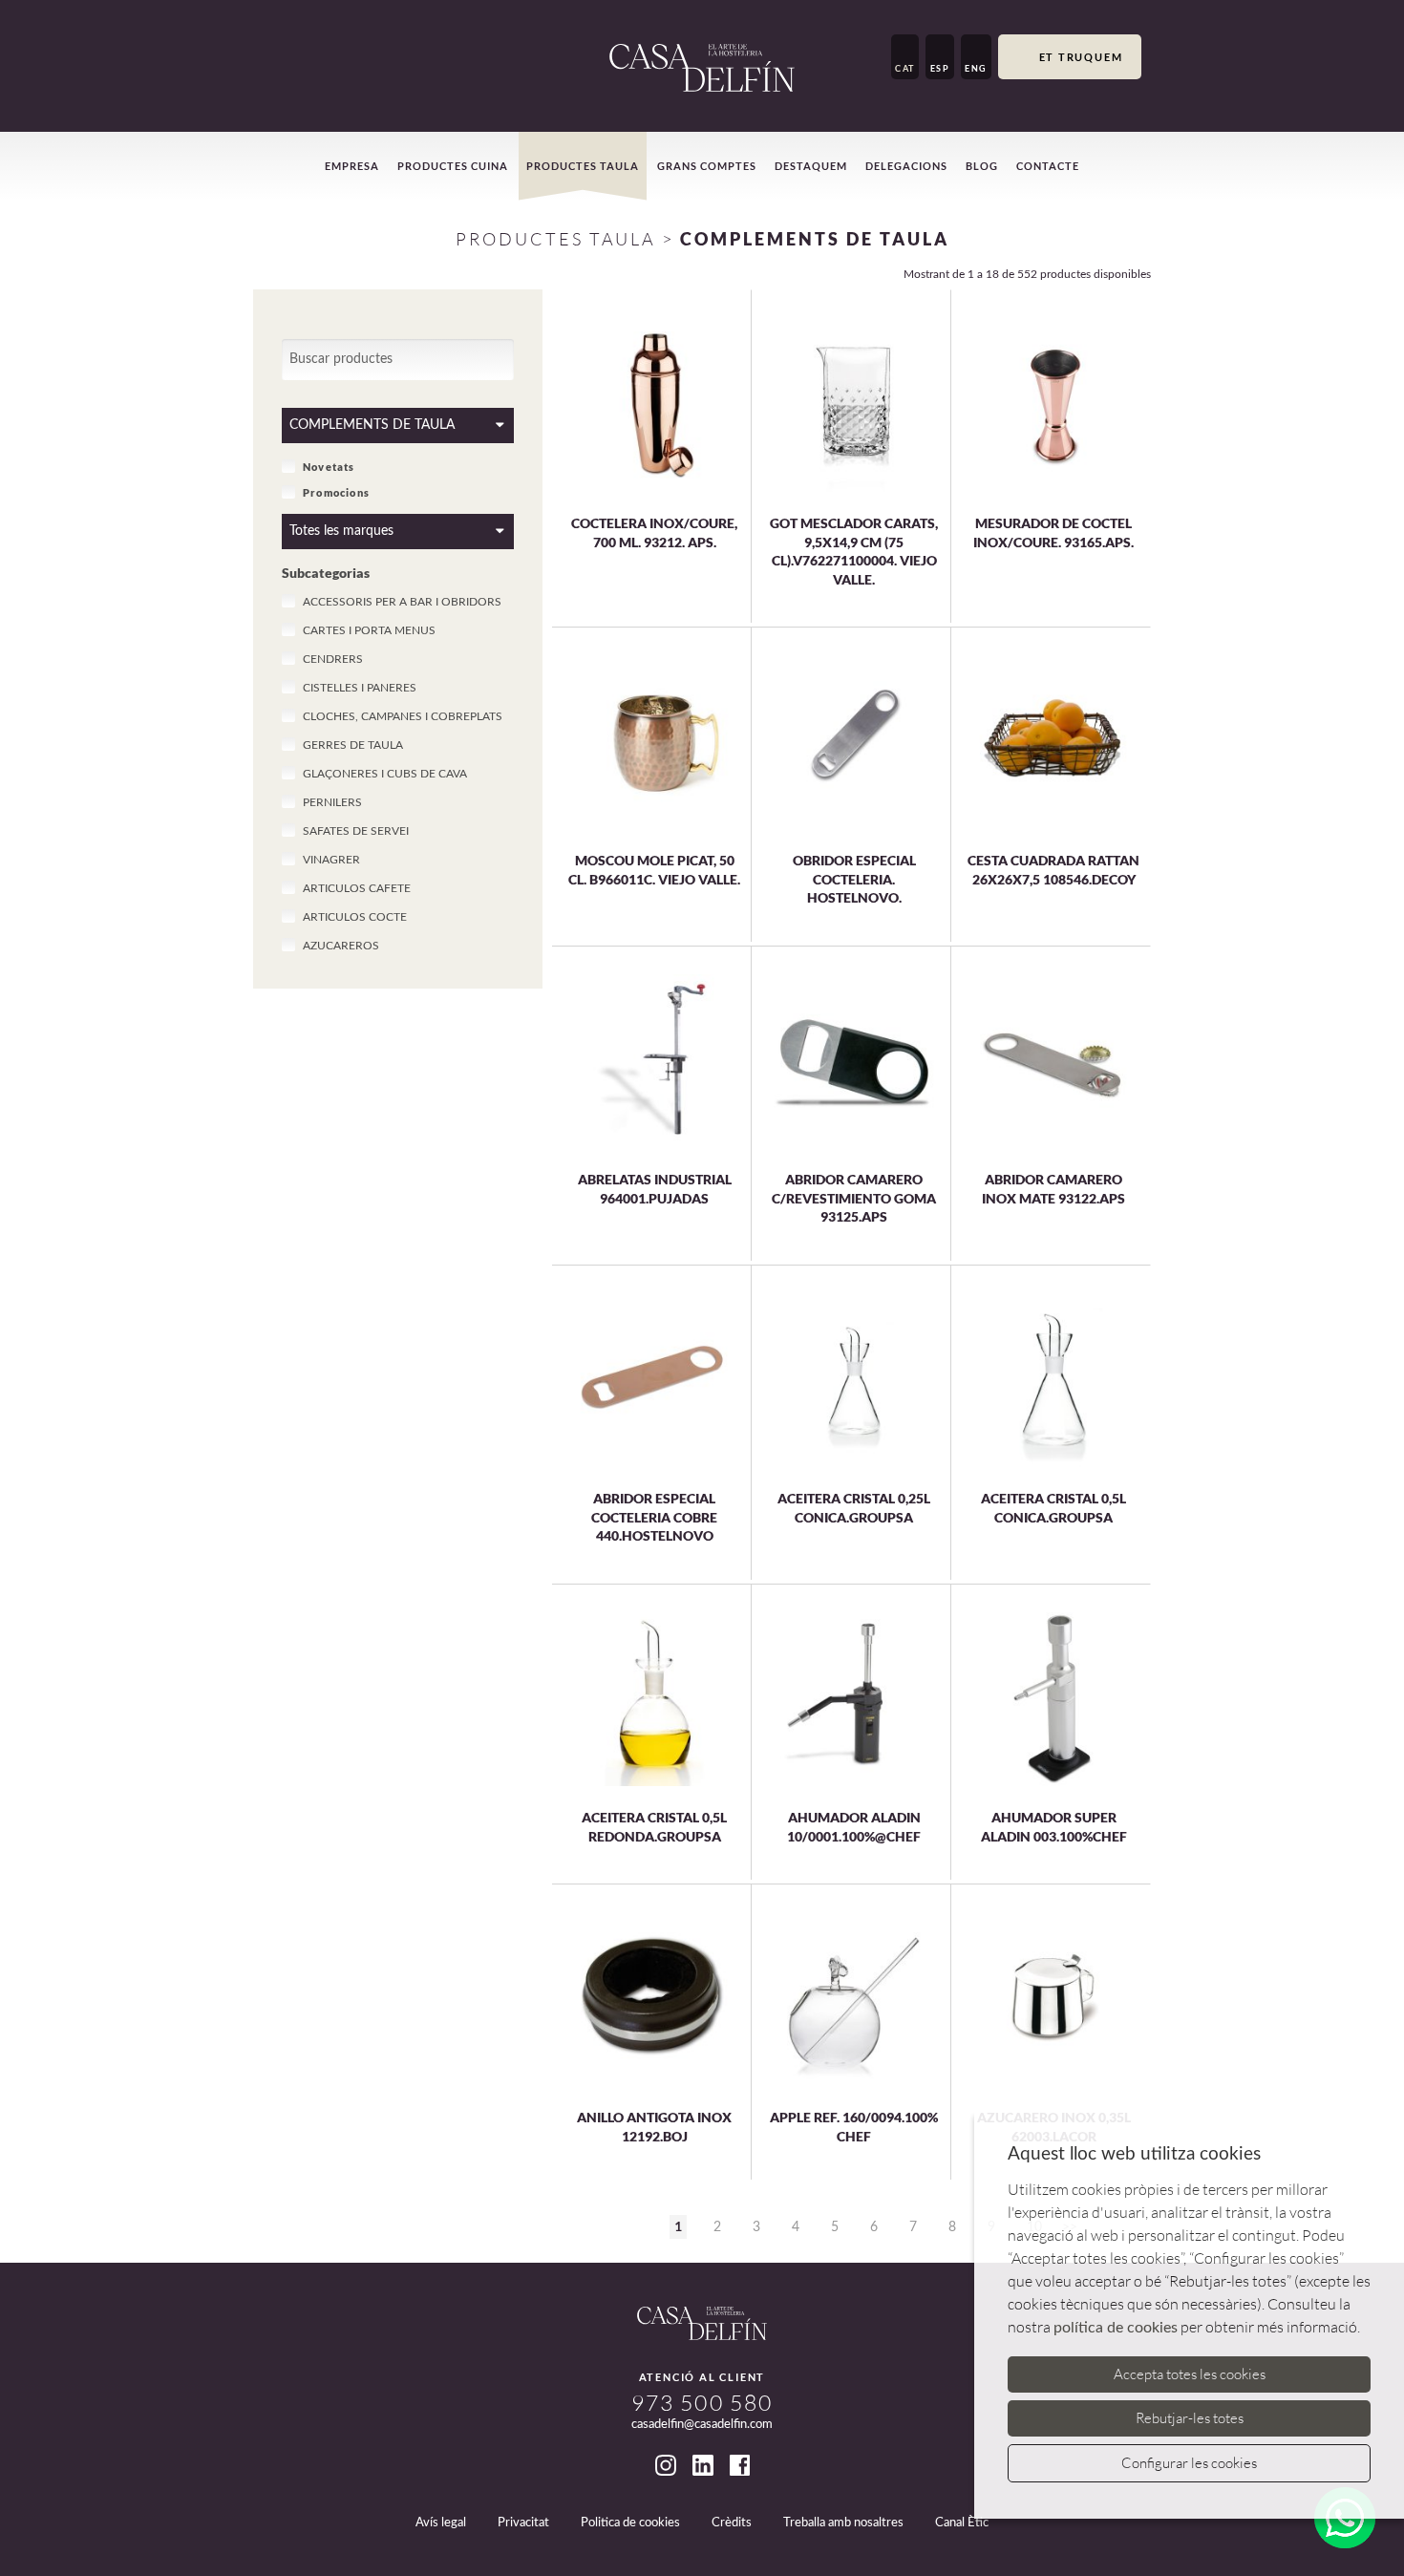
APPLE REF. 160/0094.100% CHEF (854, 2127)
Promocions (336, 491)
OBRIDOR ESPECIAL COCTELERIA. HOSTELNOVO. (854, 879)
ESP (940, 68)
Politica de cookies (630, 2523)
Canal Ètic (962, 2523)
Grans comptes (707, 166)
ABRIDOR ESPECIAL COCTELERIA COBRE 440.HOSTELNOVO (654, 1517)
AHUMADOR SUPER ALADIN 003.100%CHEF (1054, 1827)
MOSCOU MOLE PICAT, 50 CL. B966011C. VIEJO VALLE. (654, 870)
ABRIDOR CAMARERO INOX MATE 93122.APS (1053, 1189)
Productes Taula (556, 239)
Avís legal (441, 2523)
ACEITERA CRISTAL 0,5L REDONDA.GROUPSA (654, 1827)
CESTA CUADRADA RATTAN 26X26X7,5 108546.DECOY (1053, 870)
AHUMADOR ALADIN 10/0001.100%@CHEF (854, 1827)
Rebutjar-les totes (1190, 2418)
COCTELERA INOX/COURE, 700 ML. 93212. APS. (654, 532)
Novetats (329, 466)
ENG (976, 68)
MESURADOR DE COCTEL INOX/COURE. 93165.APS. (1053, 532)
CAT (905, 68)
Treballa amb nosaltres (843, 2523)
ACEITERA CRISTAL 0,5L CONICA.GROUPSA (1053, 1508)
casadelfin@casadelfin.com (702, 2425)
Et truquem (1081, 57)
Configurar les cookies (1189, 2463)
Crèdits (732, 2523)
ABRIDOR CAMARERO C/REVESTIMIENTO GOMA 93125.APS (854, 1198)
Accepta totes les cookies (1190, 2374)
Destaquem (811, 166)
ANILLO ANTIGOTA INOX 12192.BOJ (654, 2127)
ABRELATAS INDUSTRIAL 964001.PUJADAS (655, 1189)
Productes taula (583, 166)
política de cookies (1116, 2328)
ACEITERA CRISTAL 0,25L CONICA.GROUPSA (854, 1508)
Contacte (1048, 166)
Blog (982, 166)
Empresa (352, 166)
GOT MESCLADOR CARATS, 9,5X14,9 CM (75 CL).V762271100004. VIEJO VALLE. (854, 551)
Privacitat (523, 2523)
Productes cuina (453, 166)
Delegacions (906, 166)
